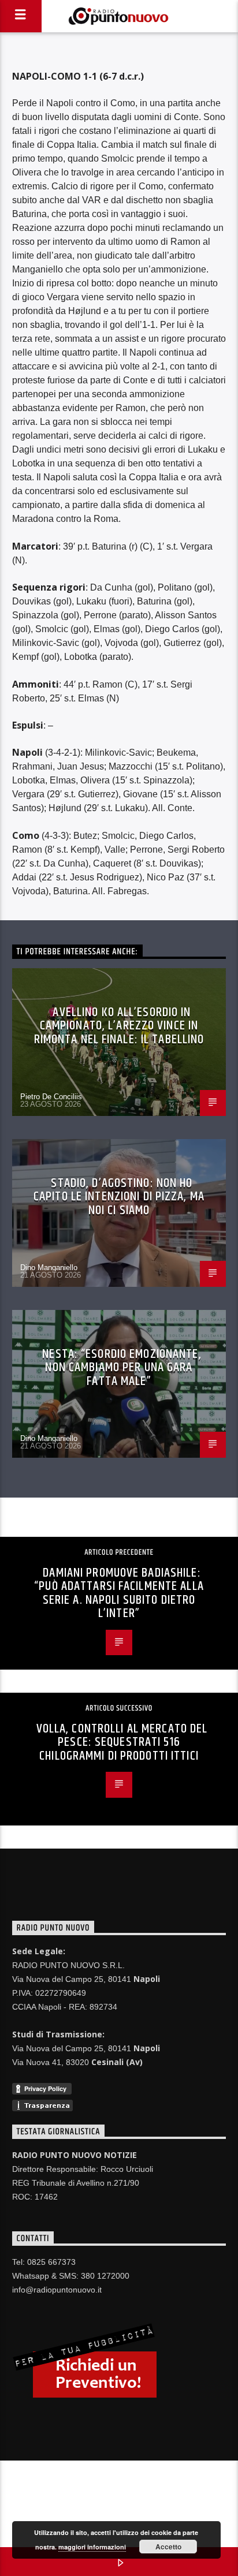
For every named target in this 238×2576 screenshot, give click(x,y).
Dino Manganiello (49, 1268)
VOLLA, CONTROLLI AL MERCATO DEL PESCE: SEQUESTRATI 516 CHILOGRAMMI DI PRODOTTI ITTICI (122, 1742)
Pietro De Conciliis (51, 1097)
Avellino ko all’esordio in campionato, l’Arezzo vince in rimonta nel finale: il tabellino (119, 1026)
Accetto (168, 2547)
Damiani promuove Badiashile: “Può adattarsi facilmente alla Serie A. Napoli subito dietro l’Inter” (119, 1593)
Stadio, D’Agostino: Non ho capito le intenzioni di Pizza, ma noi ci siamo (119, 1197)
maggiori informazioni (92, 2547)
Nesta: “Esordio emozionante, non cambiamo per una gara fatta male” (122, 1368)
